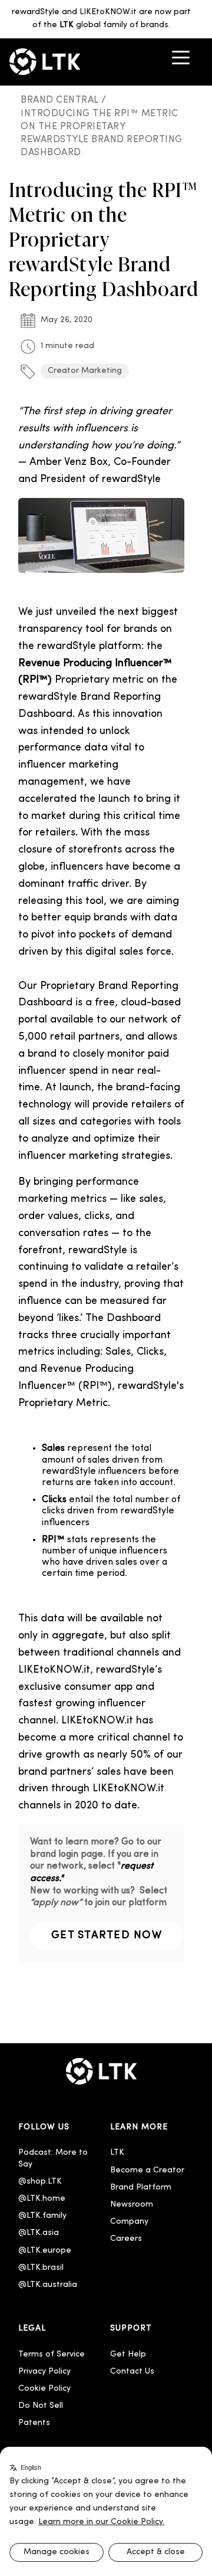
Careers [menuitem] (126, 2239)
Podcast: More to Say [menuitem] (54, 2158)
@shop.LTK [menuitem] (40, 2182)
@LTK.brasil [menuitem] (41, 2268)
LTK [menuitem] (117, 2153)
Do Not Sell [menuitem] (41, 2406)
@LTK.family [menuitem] (42, 2216)
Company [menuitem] (129, 2222)
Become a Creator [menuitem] (147, 2170)
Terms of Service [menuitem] (52, 2354)
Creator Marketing (85, 371)
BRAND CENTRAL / (65, 100)
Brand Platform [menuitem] (141, 2187)
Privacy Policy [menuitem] (44, 2372)
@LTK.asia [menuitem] (39, 2233)
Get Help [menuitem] (128, 2354)
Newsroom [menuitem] (132, 2205)
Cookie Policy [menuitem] (44, 2389)
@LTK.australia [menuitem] (49, 2285)
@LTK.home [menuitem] (42, 2199)
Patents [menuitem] (34, 2423)
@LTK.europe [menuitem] (45, 2251)
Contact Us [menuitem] (132, 2372)
